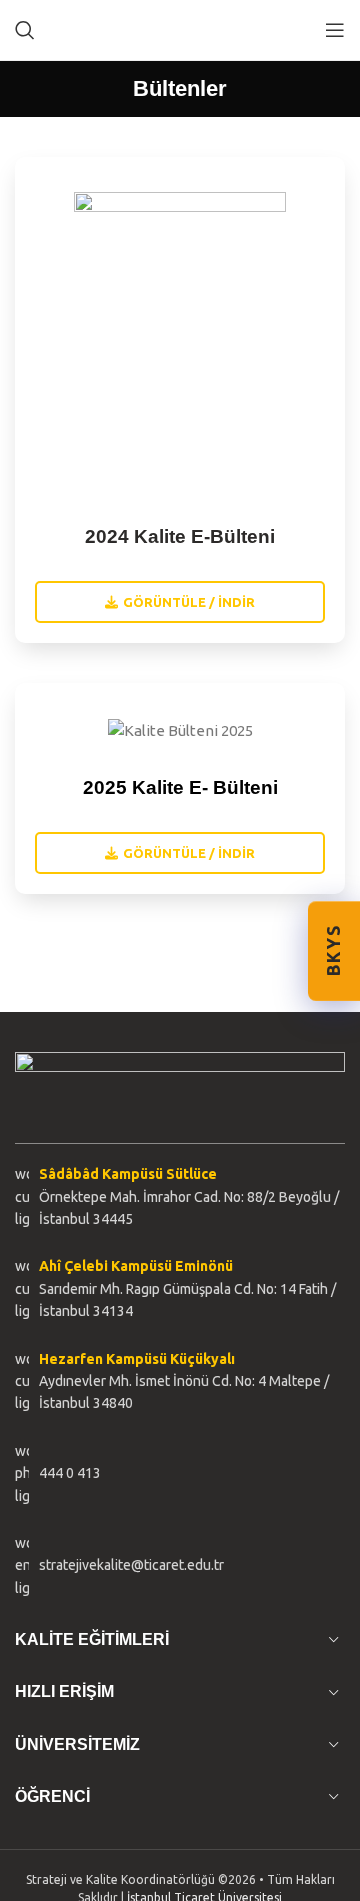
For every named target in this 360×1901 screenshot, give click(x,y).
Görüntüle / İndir (189, 602)
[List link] (180, 1473)
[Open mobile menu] (335, 30)
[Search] (25, 30)
